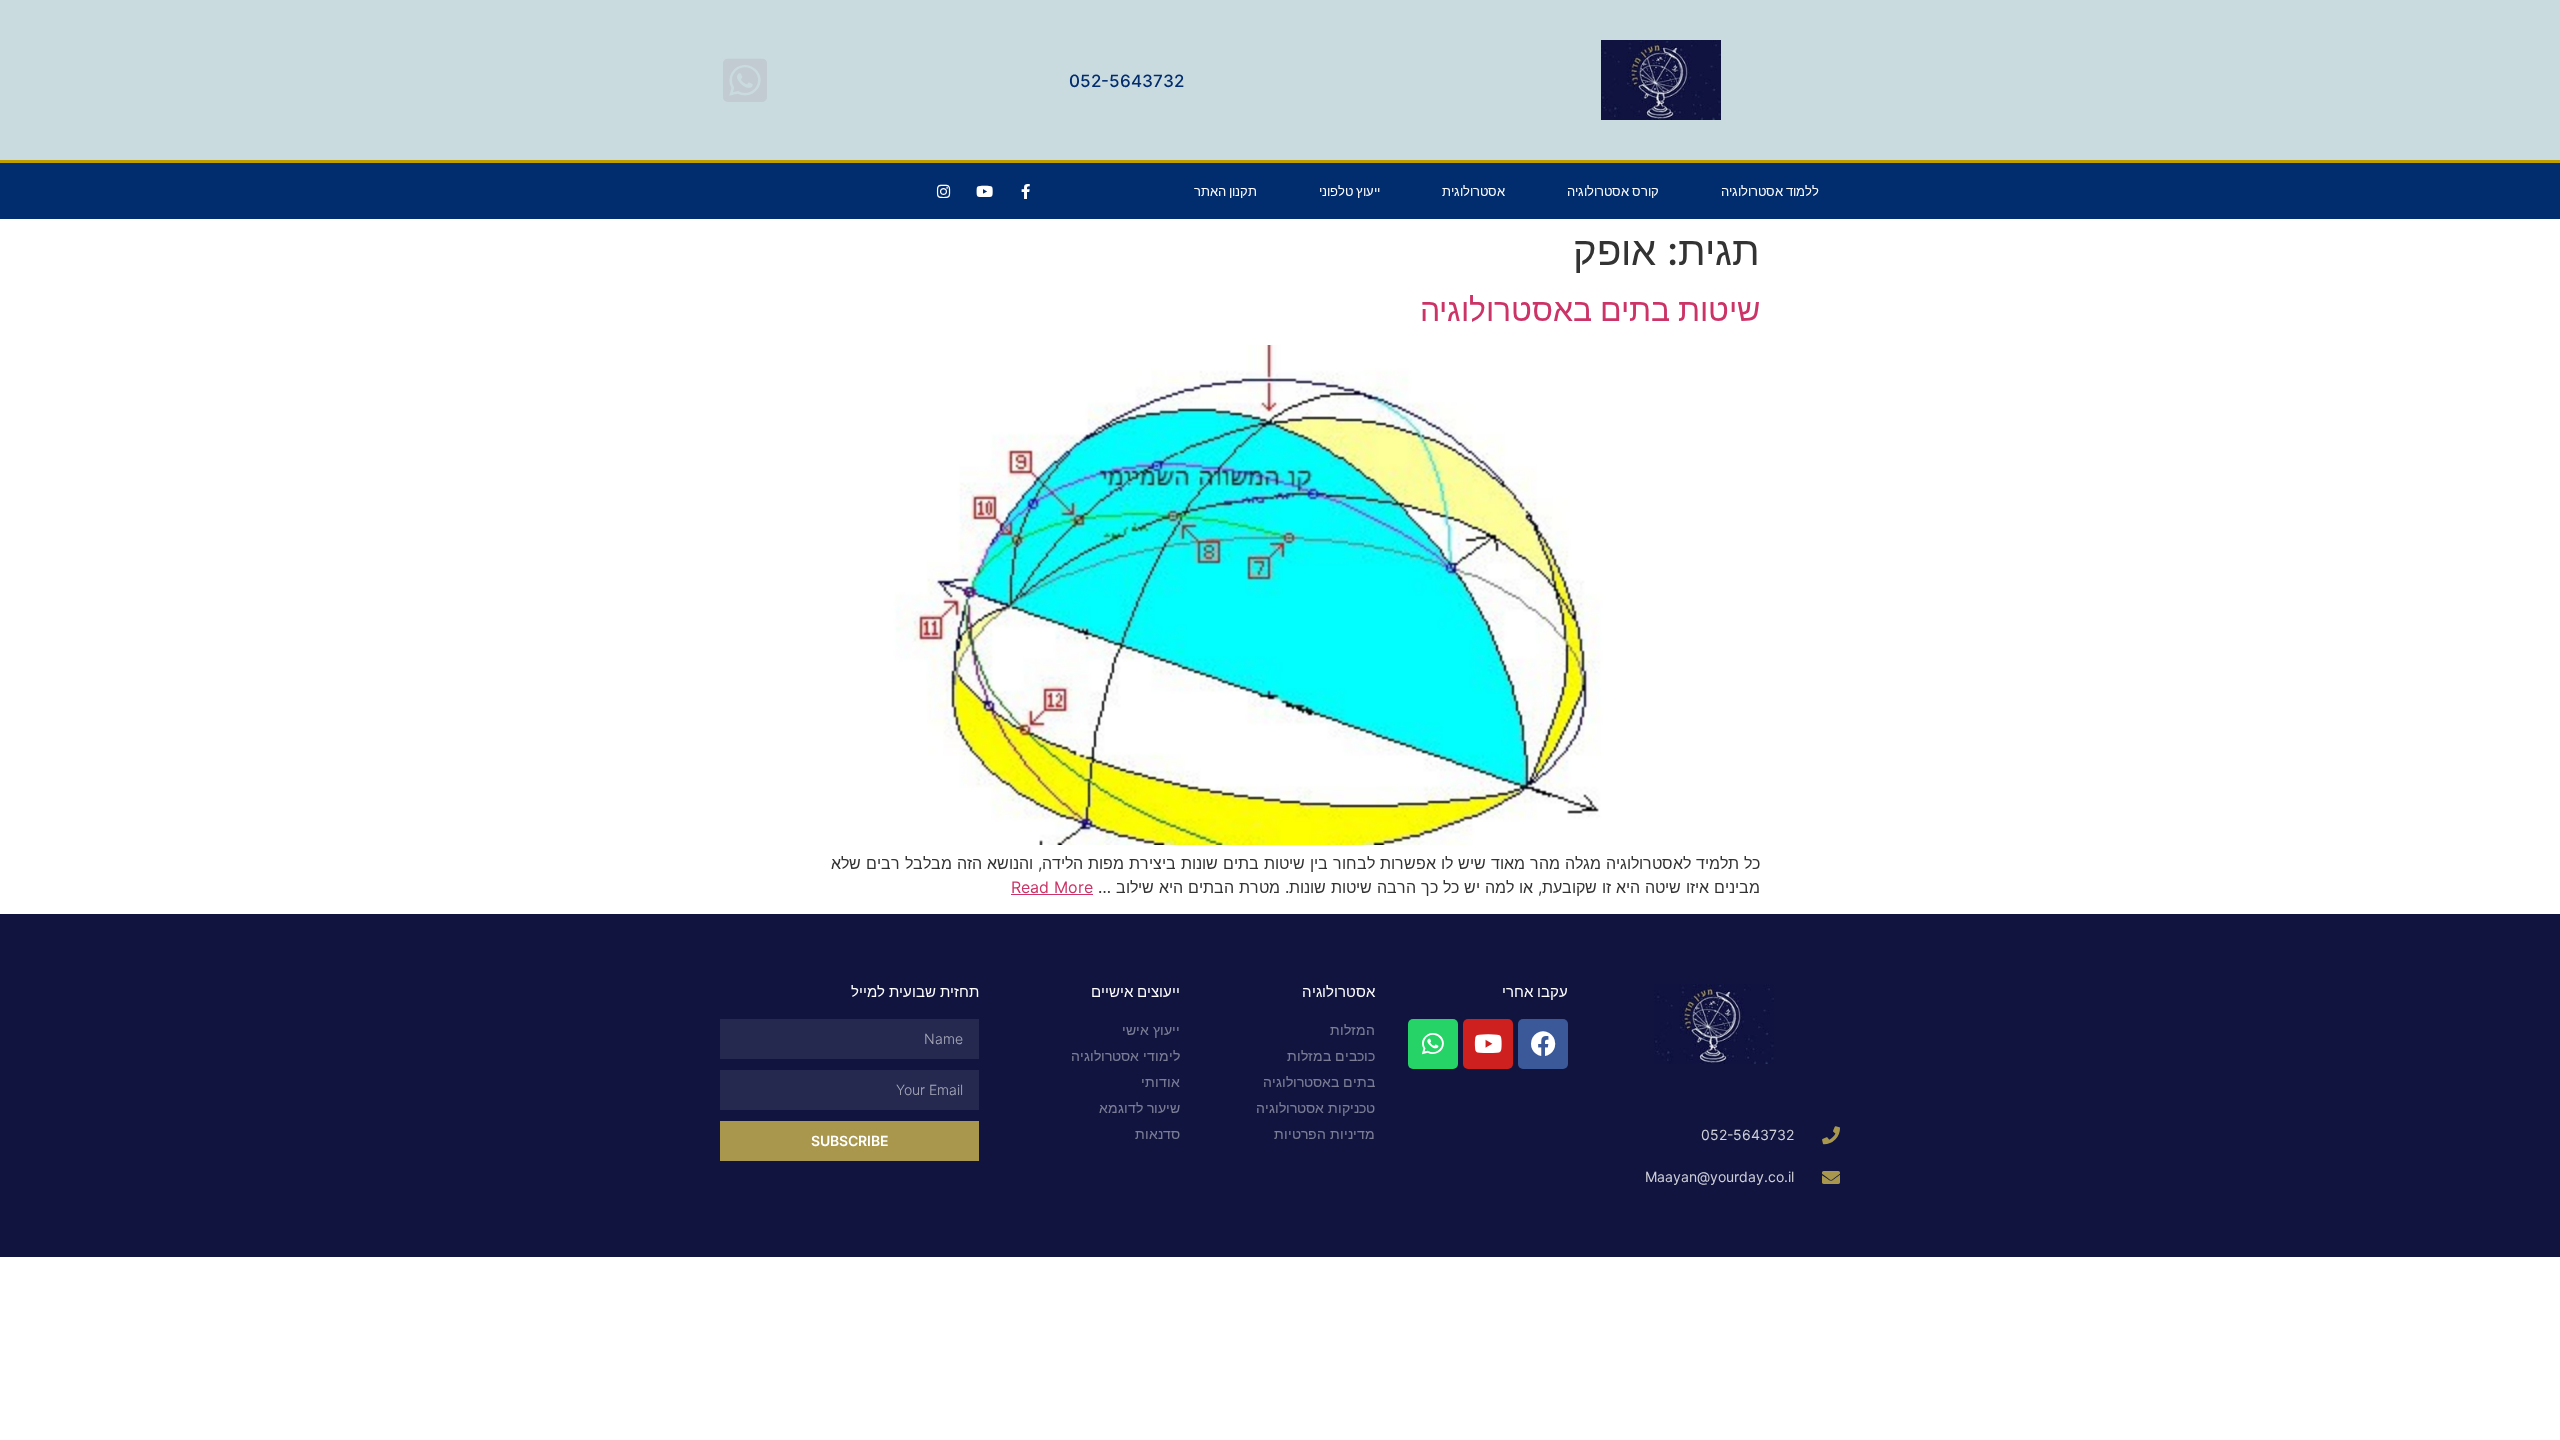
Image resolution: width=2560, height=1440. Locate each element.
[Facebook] (1543, 1044)
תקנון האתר (1225, 191)
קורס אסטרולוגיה (1613, 191)
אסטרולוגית (1473, 191)
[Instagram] (943, 191)
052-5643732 (1126, 81)
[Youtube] (984, 191)
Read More (1052, 887)
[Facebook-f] (1025, 191)
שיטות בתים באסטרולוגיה (1590, 309)
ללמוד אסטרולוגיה (1770, 191)
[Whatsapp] (1433, 1044)
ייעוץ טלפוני (1349, 191)
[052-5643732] (745, 80)
